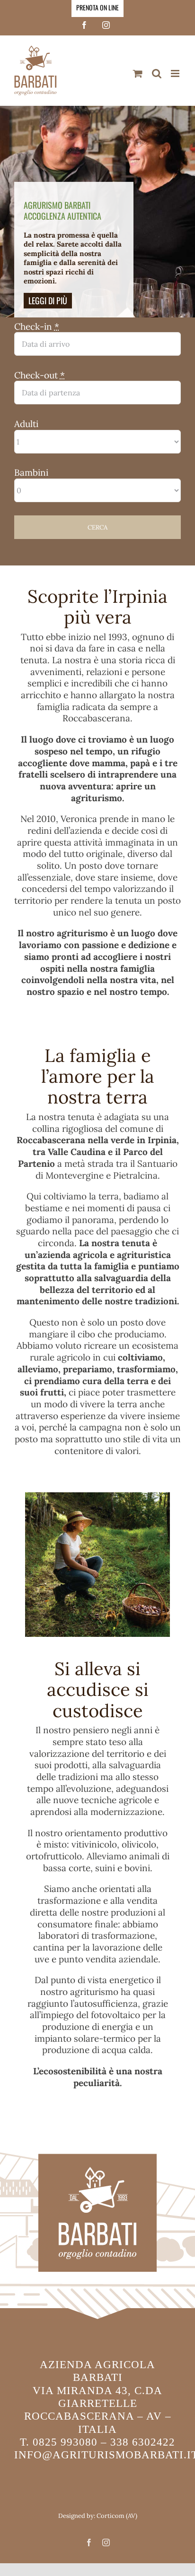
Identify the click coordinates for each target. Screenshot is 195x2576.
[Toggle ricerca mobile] (157, 73)
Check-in (37, 326)
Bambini (31, 472)
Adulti (26, 424)
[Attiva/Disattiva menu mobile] (176, 73)
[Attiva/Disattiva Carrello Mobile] (138, 73)
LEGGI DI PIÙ (48, 300)
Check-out (40, 375)
